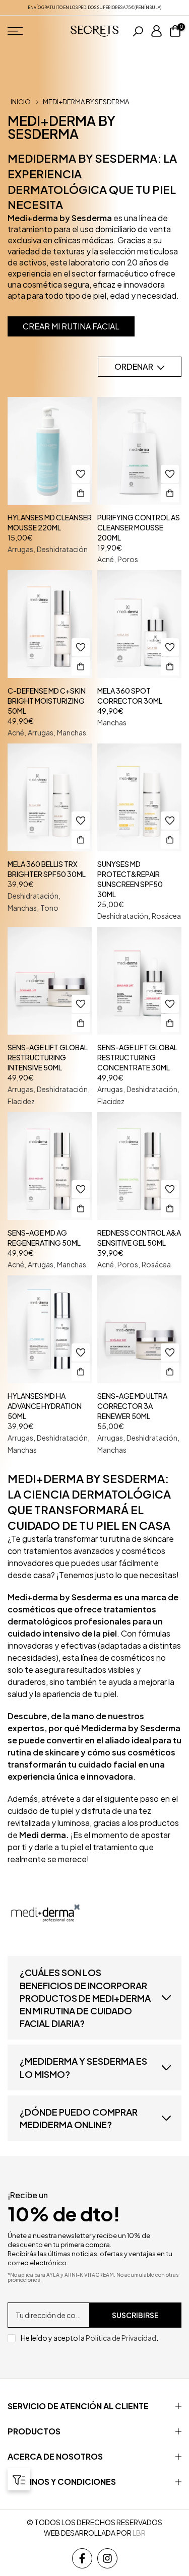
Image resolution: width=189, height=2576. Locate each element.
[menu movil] (34, 31)
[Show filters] (19, 2479)
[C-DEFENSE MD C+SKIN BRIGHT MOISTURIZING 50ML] (50, 624)
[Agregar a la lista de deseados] (81, 474)
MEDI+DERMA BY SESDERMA (86, 102)
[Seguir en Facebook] (82, 2558)
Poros (128, 559)
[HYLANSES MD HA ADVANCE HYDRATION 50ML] (50, 1329)
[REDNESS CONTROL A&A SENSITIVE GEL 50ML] (140, 1166)
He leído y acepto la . (89, 2338)
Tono (49, 908)
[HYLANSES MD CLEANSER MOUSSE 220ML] (50, 451)
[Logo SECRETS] (94, 31)
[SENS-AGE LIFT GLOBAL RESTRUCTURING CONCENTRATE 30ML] (140, 981)
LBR (139, 2533)
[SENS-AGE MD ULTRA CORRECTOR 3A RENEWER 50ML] (140, 1329)
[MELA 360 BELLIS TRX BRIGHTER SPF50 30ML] (50, 797)
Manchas (72, 732)
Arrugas (20, 549)
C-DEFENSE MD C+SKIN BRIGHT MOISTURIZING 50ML (47, 701)
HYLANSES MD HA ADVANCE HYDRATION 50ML (45, 1406)
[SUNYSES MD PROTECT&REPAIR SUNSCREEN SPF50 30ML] (140, 797)
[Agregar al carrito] (81, 493)
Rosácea (166, 916)
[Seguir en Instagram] (107, 2558)
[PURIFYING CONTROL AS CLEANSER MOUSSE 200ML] (140, 451)
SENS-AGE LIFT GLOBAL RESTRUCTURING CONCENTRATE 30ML (137, 1057)
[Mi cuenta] (156, 31)
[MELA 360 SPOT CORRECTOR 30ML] (140, 624)
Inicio (21, 102)
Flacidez (21, 1101)
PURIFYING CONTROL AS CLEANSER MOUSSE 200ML (139, 527)
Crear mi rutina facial (71, 326)
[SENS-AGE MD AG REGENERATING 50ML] (50, 1166)
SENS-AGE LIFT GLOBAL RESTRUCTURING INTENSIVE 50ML (48, 1057)
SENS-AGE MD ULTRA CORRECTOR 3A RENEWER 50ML (132, 1406)
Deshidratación (62, 549)
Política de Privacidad (121, 2338)
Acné (106, 559)
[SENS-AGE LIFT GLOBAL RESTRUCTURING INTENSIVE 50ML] (50, 981)
